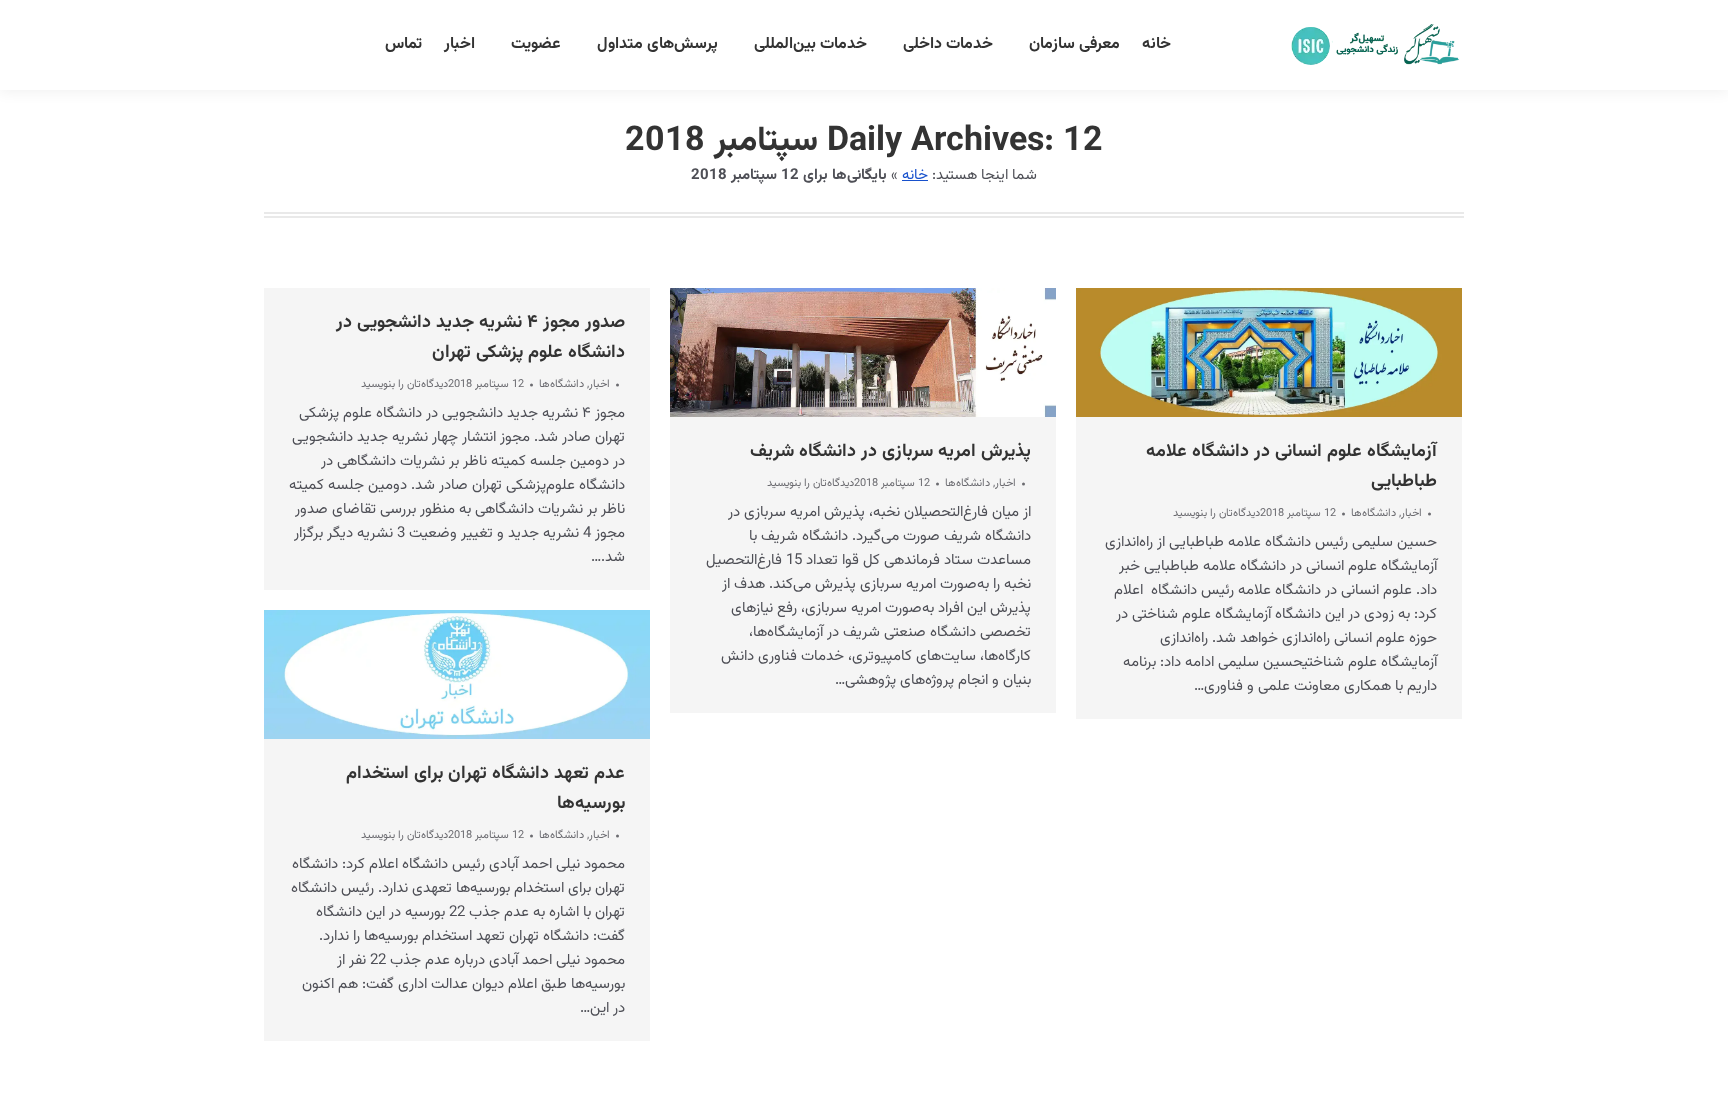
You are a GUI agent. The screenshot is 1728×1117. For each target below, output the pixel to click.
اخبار (599, 384)
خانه (915, 175)
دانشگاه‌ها (561, 384)
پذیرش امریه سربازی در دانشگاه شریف (890, 452)
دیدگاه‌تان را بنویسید (404, 385)
